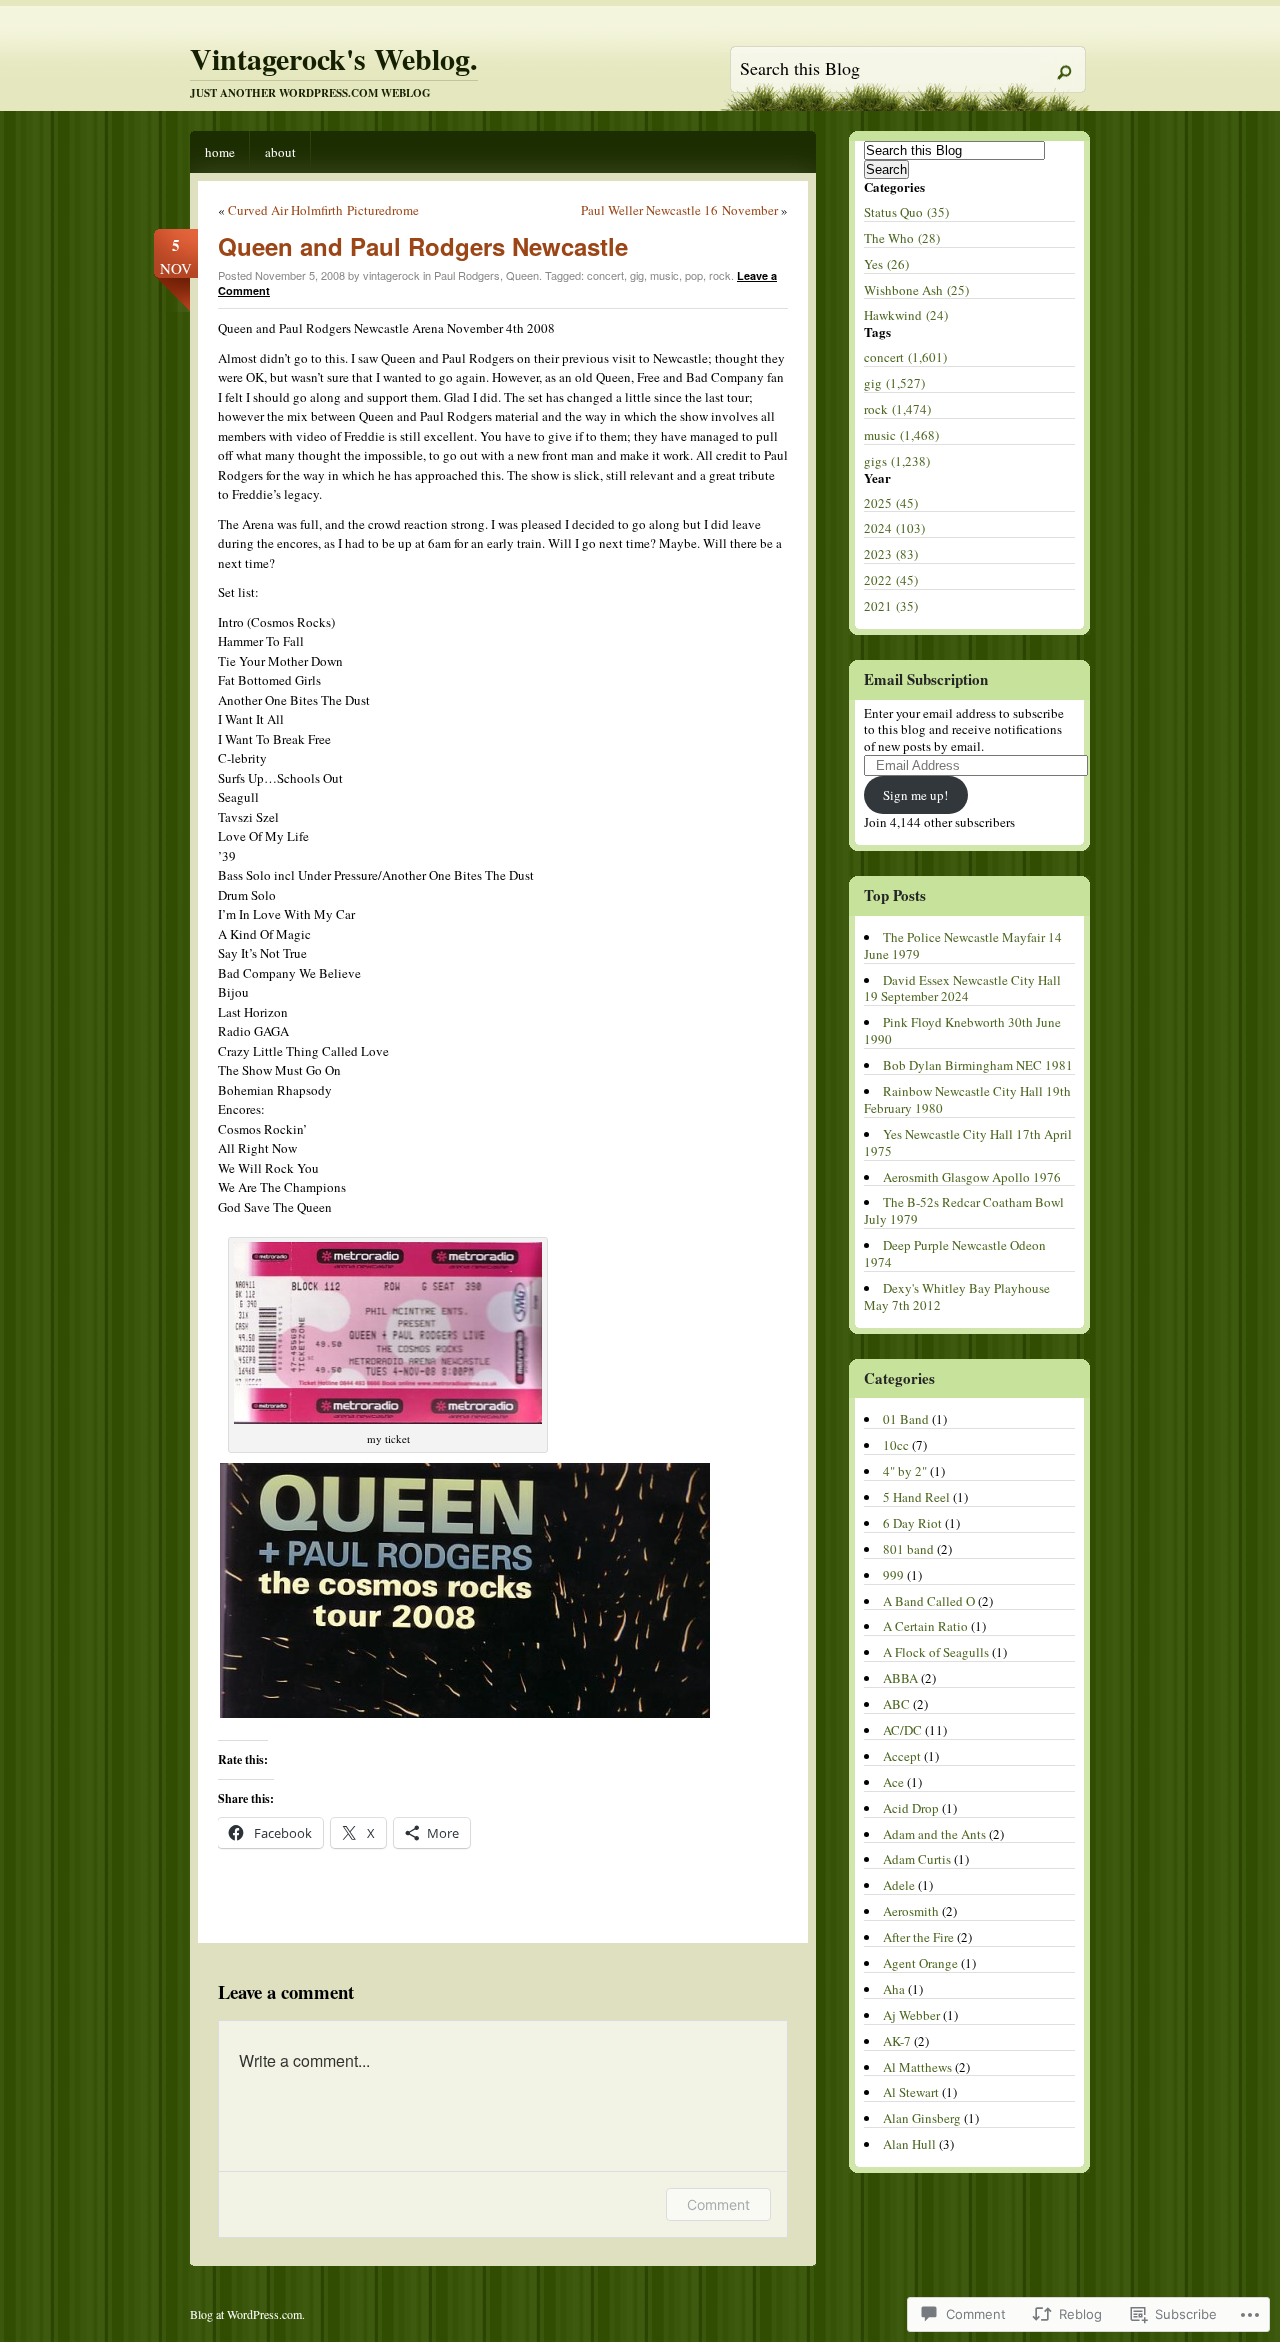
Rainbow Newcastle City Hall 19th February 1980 (967, 1099)
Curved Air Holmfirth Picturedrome (323, 210)
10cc (896, 1445)
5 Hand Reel (916, 1497)
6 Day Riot (912, 1523)
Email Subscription (926, 679)
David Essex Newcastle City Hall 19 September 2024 (962, 988)
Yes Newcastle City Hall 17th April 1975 (968, 1142)
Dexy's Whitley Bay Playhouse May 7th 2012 (957, 1296)
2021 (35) (891, 606)
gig (637, 275)
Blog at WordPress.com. (247, 2314)
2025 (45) (891, 503)
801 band (908, 1549)
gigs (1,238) (897, 461)
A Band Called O (929, 1601)
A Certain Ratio (925, 1626)
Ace (893, 1782)
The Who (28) (902, 238)
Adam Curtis (917, 1859)
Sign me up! (915, 795)
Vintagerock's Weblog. (334, 58)
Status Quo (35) (906, 212)
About (280, 152)
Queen (522, 275)
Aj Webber (911, 2015)
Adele (899, 1885)
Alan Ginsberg (922, 2118)
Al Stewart (911, 2092)
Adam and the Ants (934, 1834)
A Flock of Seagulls (936, 1652)
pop (694, 275)
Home (220, 152)
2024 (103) (894, 528)
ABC (896, 1704)
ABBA (900, 1678)
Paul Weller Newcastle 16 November (679, 210)
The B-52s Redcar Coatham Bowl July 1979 (964, 1210)
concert (605, 275)
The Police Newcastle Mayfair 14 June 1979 (963, 945)
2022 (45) (891, 580)
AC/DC (902, 1730)
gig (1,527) (894, 383)
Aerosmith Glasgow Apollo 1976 (972, 1177)
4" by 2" (905, 1471)
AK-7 (897, 2041)
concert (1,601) (905, 357)
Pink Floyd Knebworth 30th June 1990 (962, 1030)
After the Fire (918, 1937)
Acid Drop (911, 1808)
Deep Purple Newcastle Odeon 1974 (955, 1253)
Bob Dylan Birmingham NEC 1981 (978, 1065)
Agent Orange (920, 1963)
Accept (902, 1756)
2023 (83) (891, 554)
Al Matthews (917, 2067)
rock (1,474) (897, 409)
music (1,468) (901, 435)
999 (893, 1575)
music (664, 275)
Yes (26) (886, 264)
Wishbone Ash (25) (916, 290)
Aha (894, 1989)
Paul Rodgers (467, 275)
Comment (718, 2204)
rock (720, 275)
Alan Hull (909, 2144)
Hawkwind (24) (906, 315)
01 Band (906, 1419)
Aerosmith (911, 1911)
